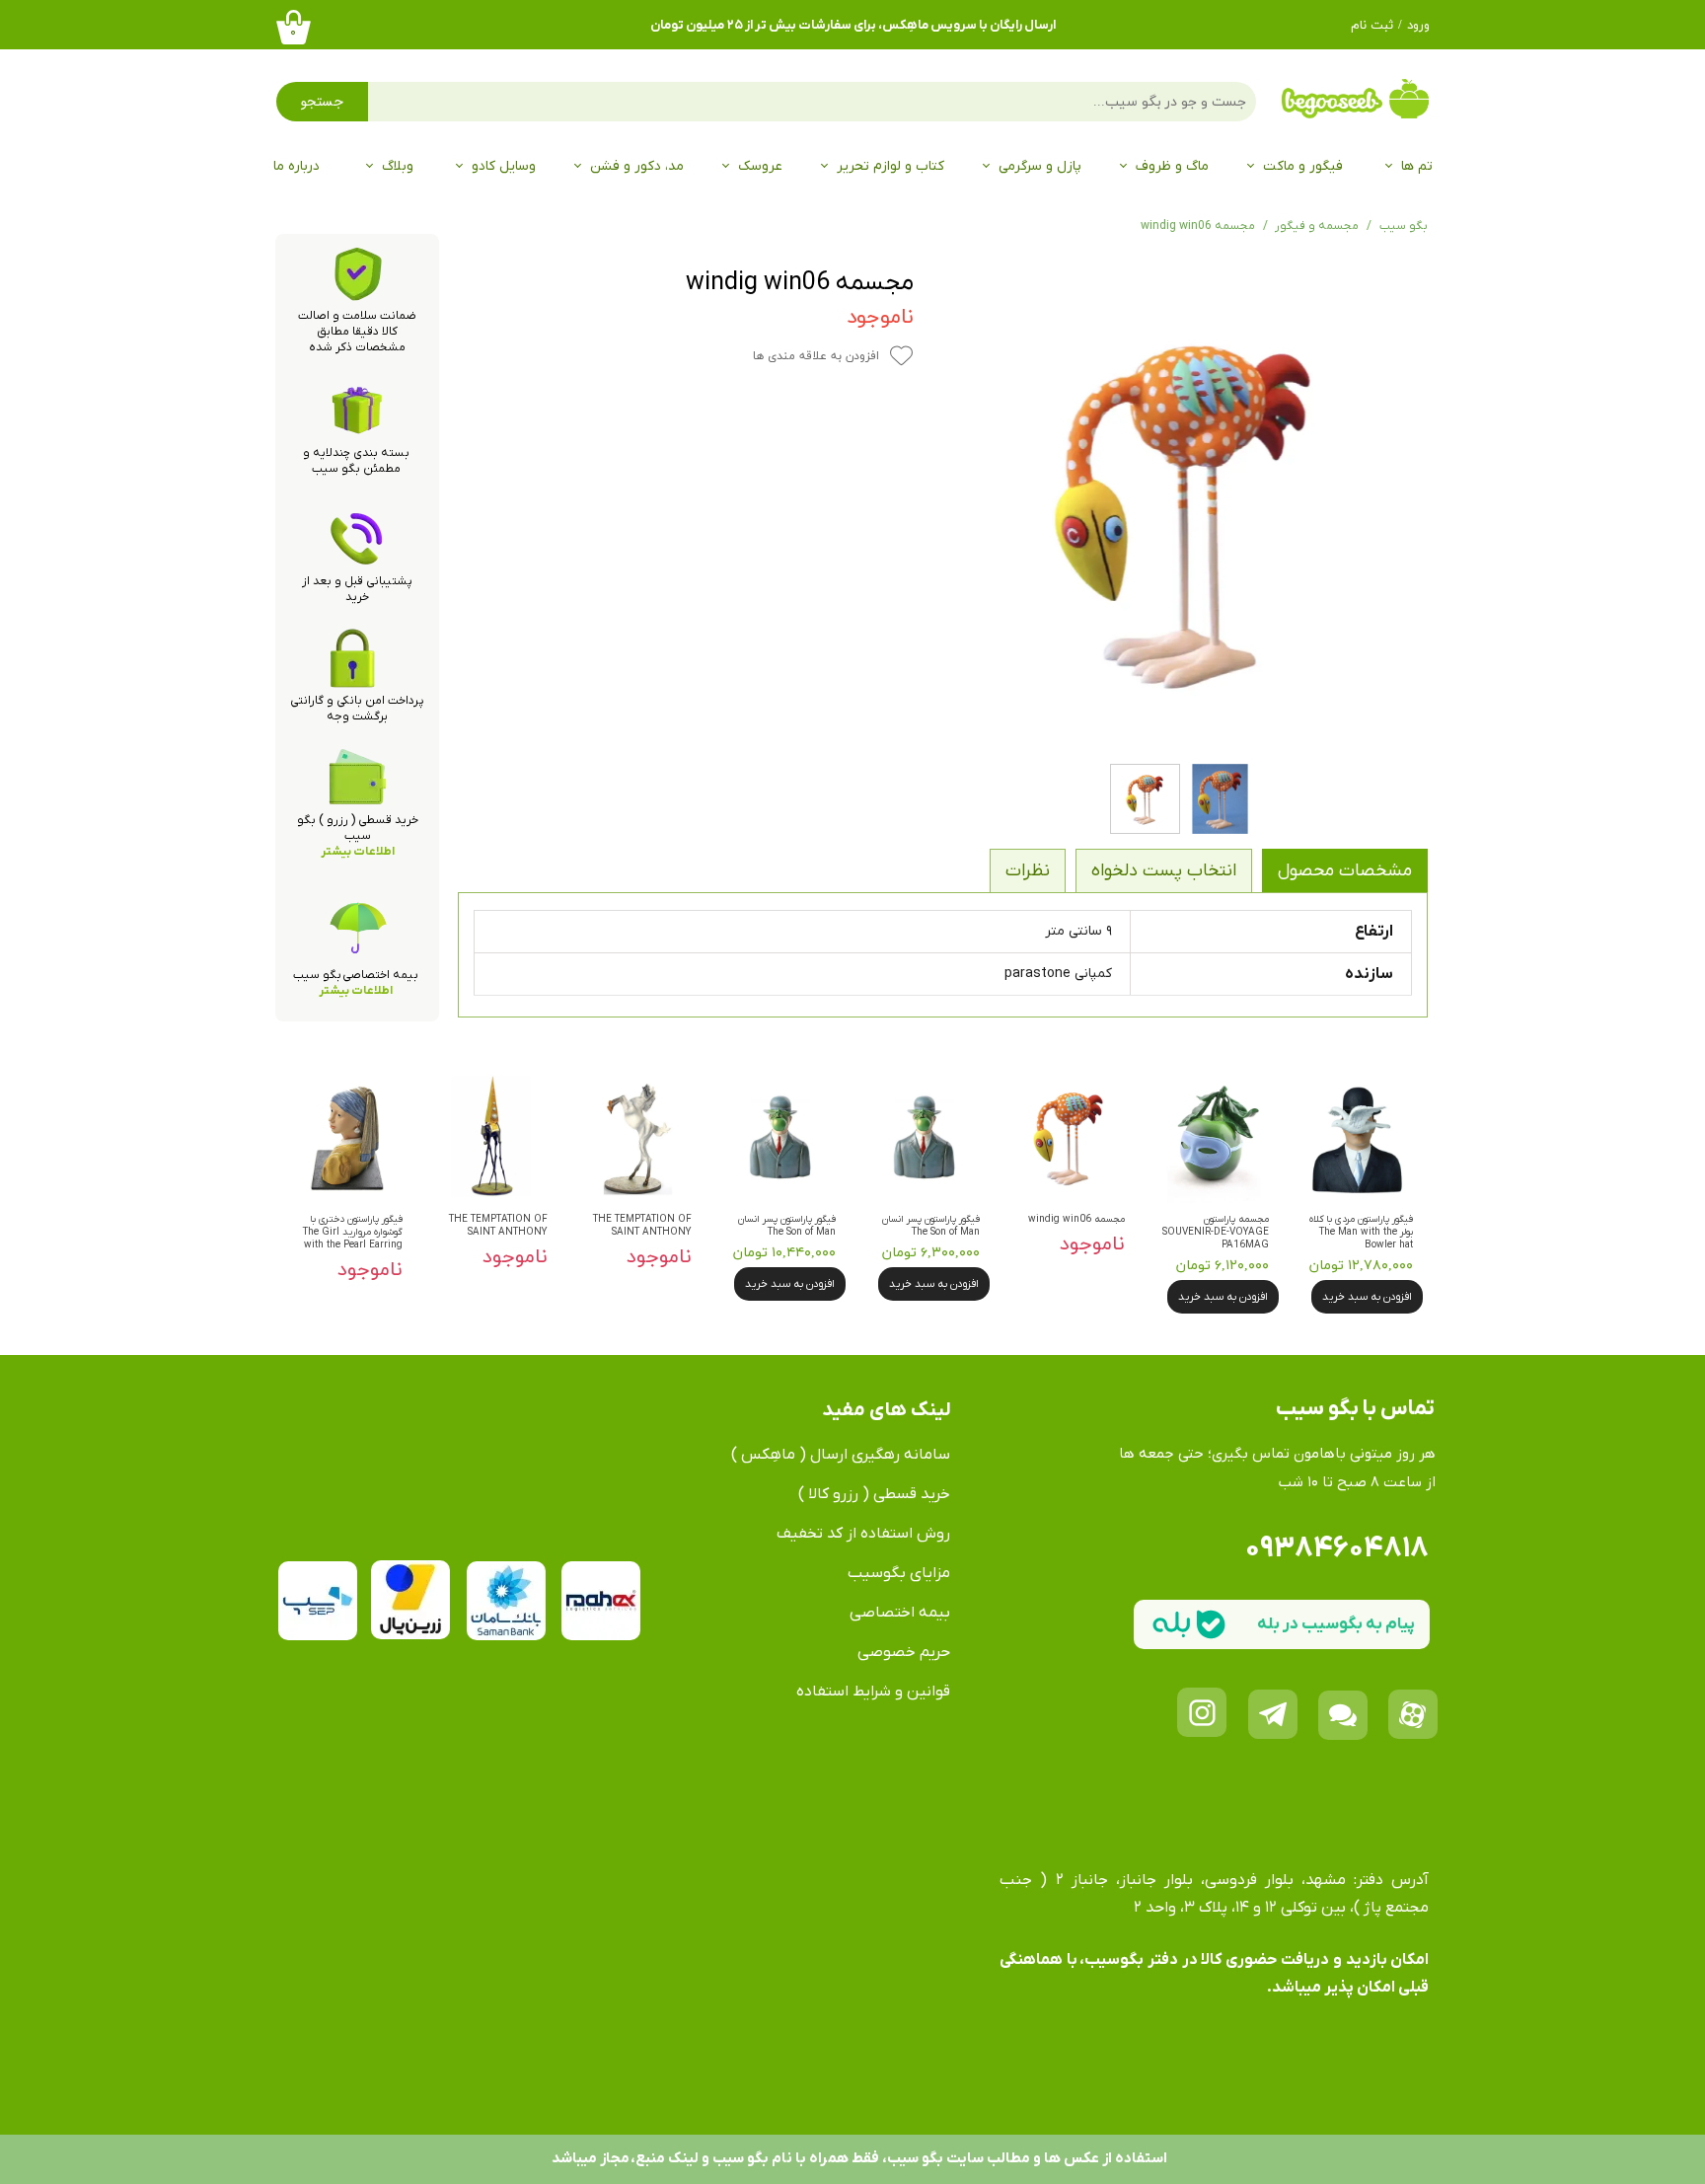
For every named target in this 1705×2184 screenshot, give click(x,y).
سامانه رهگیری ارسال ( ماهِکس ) (841, 1455)
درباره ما (297, 166)
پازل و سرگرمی (1040, 166)
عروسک (760, 166)
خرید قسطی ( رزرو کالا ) (874, 1494)
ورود (1418, 26)
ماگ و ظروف (1172, 166)
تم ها (1417, 166)
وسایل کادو (504, 166)
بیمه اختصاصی (900, 1613)
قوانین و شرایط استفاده (873, 1692)
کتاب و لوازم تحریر (890, 166)
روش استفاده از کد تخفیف (863, 1534)
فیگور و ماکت (1303, 166)
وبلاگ (398, 166)
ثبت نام (1372, 26)
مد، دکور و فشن (637, 166)
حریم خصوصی (904, 1652)
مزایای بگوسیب (899, 1573)
